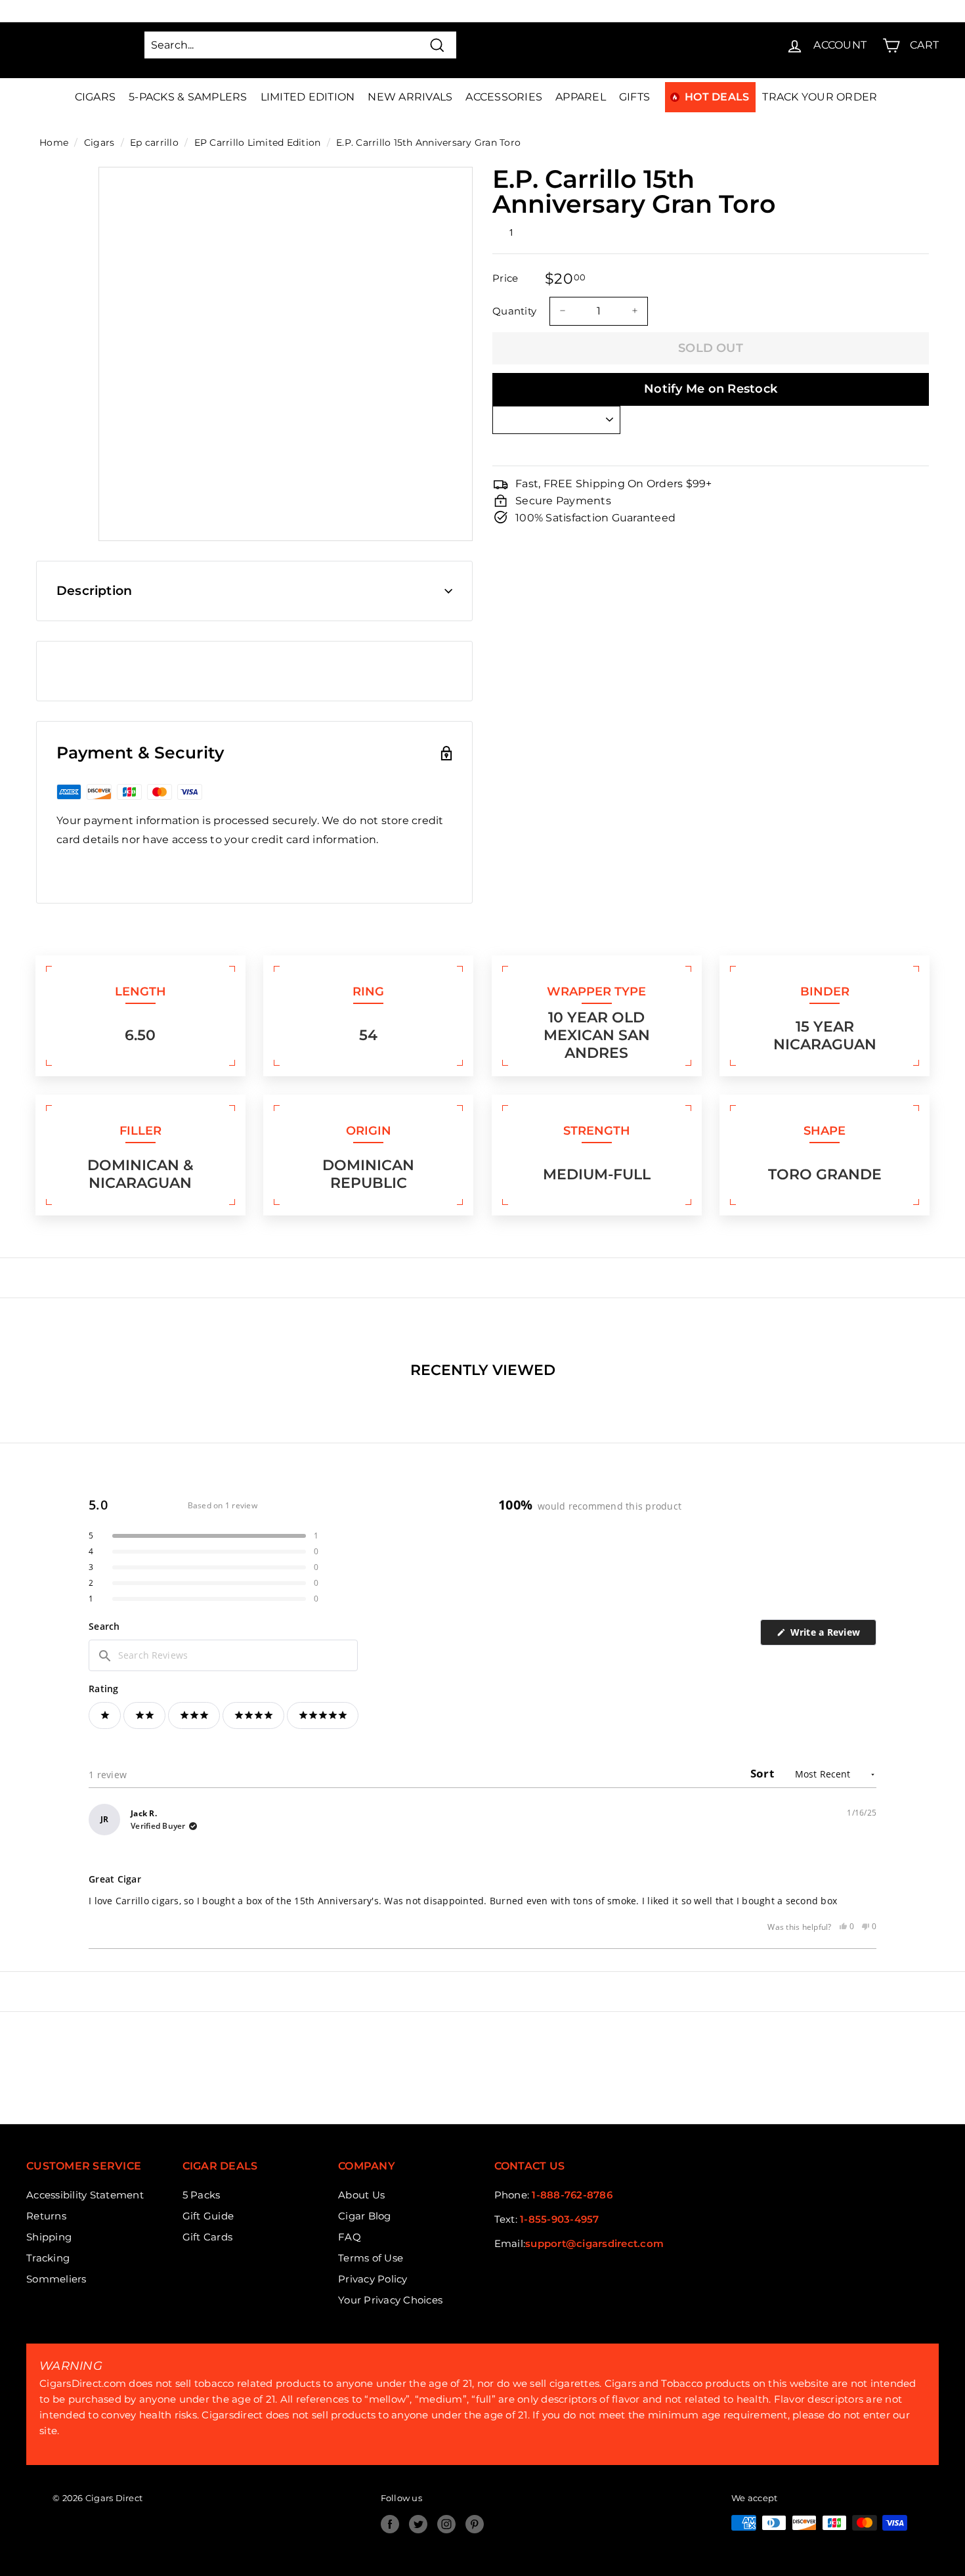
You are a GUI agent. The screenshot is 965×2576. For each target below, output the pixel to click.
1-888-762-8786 (572, 2195)
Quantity (514, 310)
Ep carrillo (154, 142)
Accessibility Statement (85, 2195)
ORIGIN (369, 1131)
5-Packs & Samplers (188, 97)
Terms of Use (371, 2258)
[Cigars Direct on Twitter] (418, 2524)
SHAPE (825, 1131)
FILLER (140, 1131)
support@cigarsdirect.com (594, 2243)
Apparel (581, 97)
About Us (361, 2195)
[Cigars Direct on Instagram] (446, 2524)
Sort (763, 1773)
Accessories (504, 97)
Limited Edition (308, 97)
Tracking (48, 2258)
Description (94, 591)
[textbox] (223, 1655)
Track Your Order (820, 97)
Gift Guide (208, 2216)
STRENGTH (597, 1131)
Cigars (96, 97)
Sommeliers (56, 2279)
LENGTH (140, 992)
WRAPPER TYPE (596, 992)
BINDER (825, 992)
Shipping (49, 2237)
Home (54, 142)
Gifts (634, 97)
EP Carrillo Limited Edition (258, 142)
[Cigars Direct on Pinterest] (475, 2524)
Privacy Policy (373, 2279)
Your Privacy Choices (390, 2300)
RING (368, 992)
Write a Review (832, 1635)
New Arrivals (410, 97)
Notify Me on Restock (711, 389)
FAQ (350, 2237)
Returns (46, 2216)
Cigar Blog (365, 2216)
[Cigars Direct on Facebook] (390, 2524)
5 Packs (202, 2195)
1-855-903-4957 (560, 2219)
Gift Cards (208, 2237)
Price (505, 278)
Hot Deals (717, 97)
